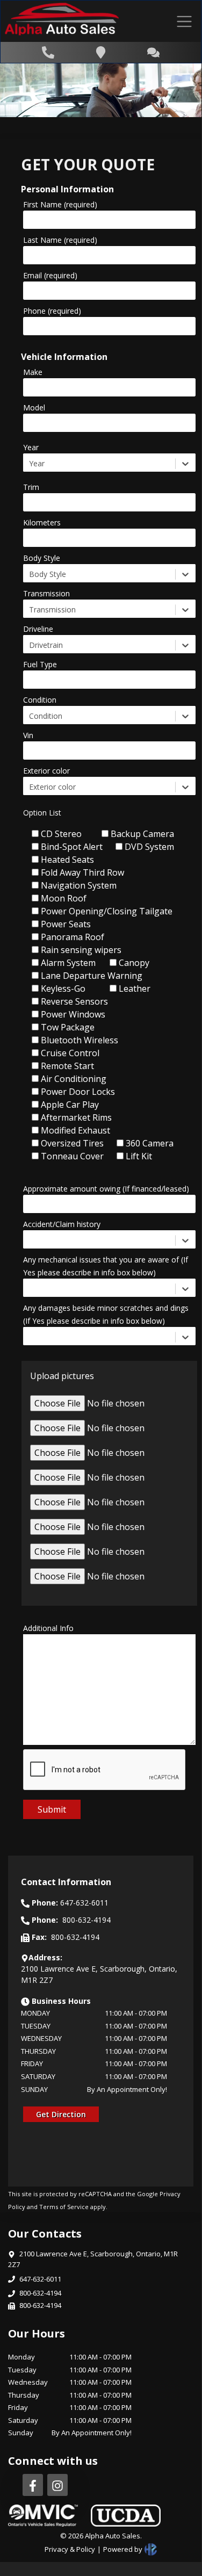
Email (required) (50, 275)
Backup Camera (142, 834)
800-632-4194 (40, 2293)
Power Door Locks (78, 1092)
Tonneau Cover (72, 1156)
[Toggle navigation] (184, 21)
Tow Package (68, 1027)
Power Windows (73, 1014)
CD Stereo (61, 834)
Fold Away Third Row (82, 872)
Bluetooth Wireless (80, 1040)
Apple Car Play (70, 1105)
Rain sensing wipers (81, 950)
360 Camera (150, 1143)
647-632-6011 (40, 2279)
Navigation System (79, 885)
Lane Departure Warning (92, 976)
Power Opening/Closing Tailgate (107, 911)
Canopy (134, 963)
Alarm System (68, 963)
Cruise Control (70, 1053)
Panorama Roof (73, 937)
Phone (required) (52, 311)
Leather (135, 988)
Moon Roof (64, 898)
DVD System (149, 847)
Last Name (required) (60, 240)
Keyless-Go (63, 988)
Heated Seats (67, 860)
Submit (52, 1809)
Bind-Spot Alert (72, 847)
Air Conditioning (74, 1079)
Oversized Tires (72, 1143)
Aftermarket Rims (76, 1117)
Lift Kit (139, 1156)
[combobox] (30, 463)
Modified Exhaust (75, 1130)
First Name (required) (60, 204)
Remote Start (67, 1066)
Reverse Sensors (74, 1001)
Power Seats (66, 924)
